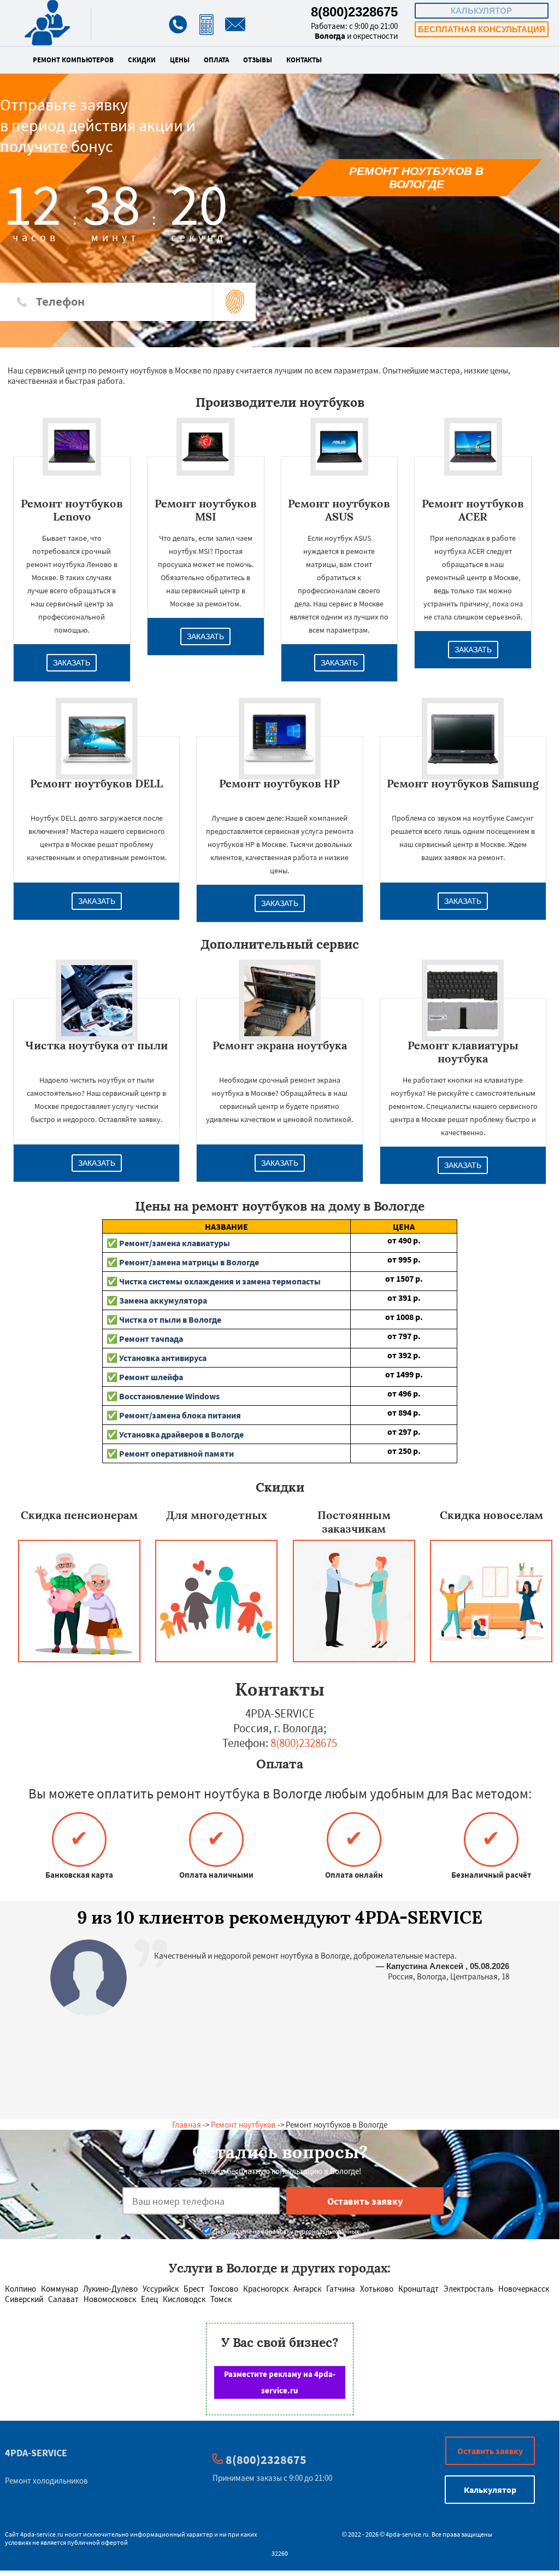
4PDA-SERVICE (36, 2453)
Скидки (142, 60)
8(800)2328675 (354, 12)
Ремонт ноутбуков (243, 2125)
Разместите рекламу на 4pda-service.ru (280, 2382)
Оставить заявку (490, 2451)
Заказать (72, 663)
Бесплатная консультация (482, 29)
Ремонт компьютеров (73, 60)
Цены (180, 60)
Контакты (304, 60)
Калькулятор (481, 11)
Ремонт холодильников (46, 2481)
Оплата (216, 60)
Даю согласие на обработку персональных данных (285, 2231)
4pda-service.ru (42, 2534)
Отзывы (258, 60)
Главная (187, 2125)
